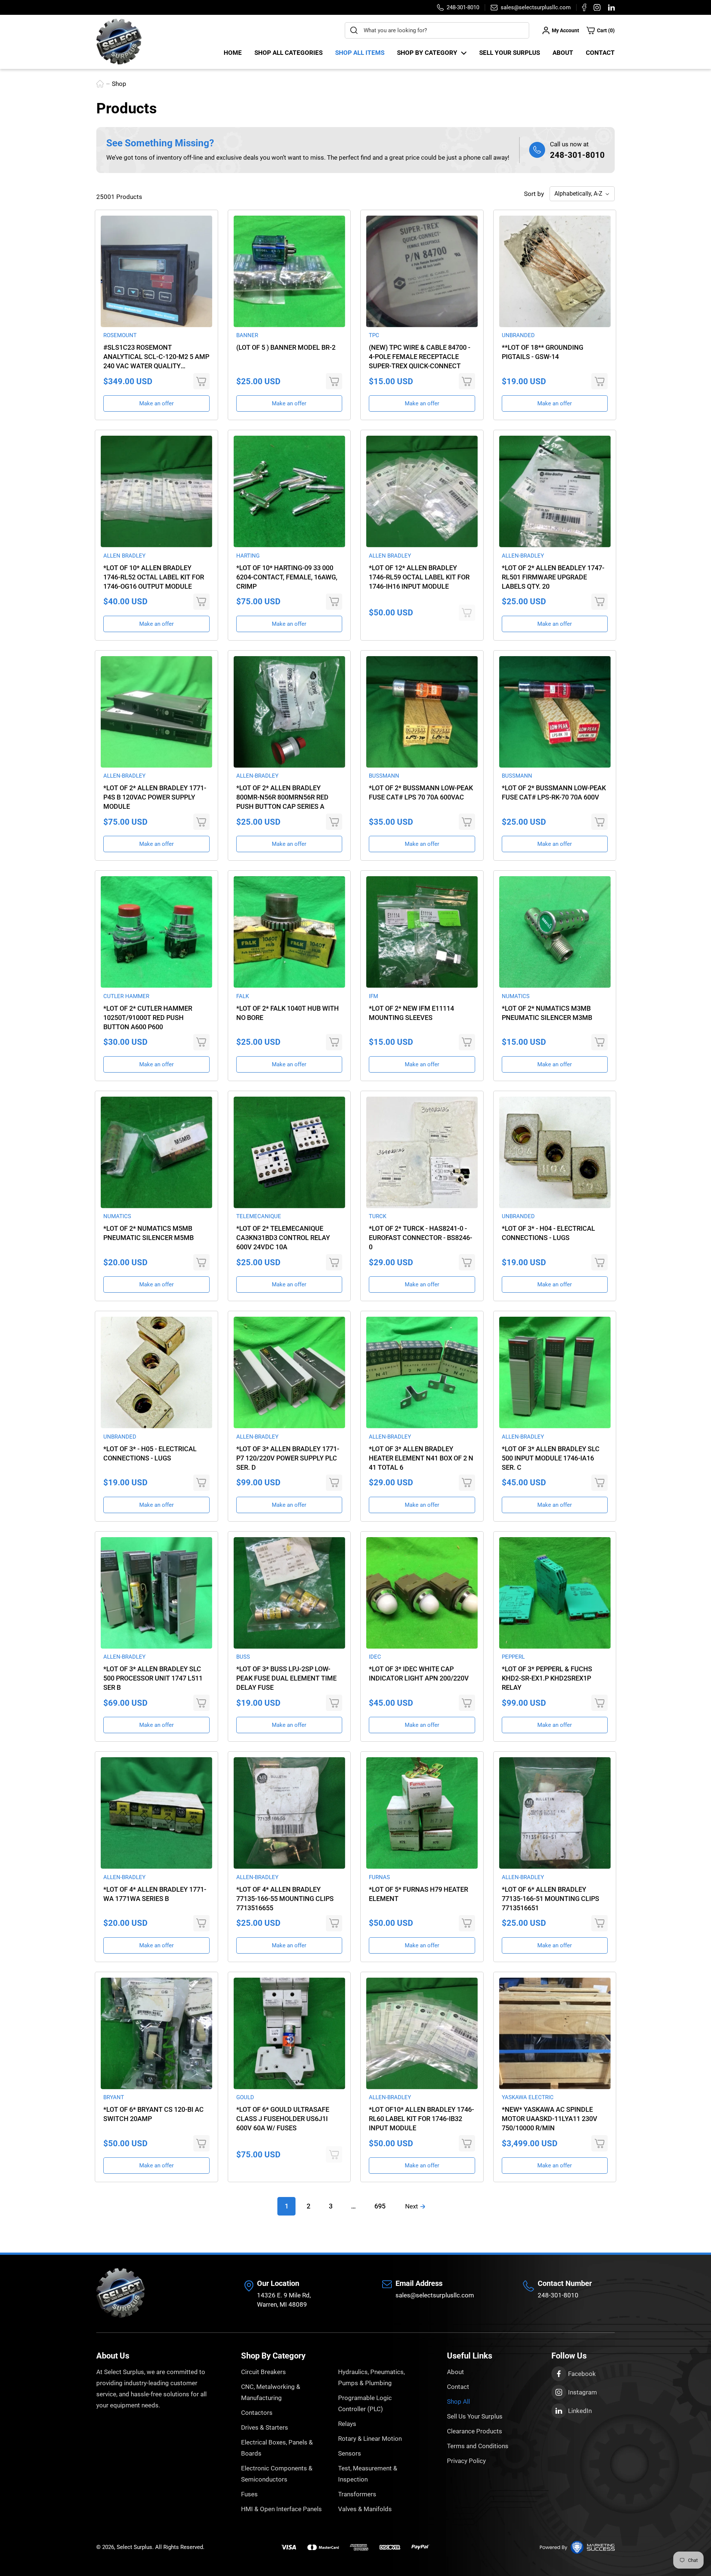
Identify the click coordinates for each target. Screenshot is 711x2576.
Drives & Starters (265, 2427)
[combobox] (437, 30)
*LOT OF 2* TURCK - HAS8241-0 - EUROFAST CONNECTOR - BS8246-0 (420, 1238)
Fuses (249, 2494)
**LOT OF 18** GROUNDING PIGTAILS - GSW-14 (543, 352)
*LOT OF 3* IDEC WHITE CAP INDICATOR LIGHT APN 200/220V (419, 1673)
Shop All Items (360, 53)
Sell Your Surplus (510, 53)
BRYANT (114, 2097)
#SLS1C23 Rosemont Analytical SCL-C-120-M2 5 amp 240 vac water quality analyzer (156, 357)
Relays (347, 2424)
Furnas (379, 1877)
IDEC (375, 1657)
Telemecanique (259, 1216)
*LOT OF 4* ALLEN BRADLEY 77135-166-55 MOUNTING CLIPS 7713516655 (285, 1899)
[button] (601, 30)
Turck (378, 1216)
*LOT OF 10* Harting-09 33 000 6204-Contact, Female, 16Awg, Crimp (287, 577)
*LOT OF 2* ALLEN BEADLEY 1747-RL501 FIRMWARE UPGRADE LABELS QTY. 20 (553, 577)
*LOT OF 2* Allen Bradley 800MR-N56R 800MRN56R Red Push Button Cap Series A (282, 797)
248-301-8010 (577, 155)
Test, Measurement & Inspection (368, 2474)
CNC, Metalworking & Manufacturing (271, 2392)
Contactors (257, 2413)
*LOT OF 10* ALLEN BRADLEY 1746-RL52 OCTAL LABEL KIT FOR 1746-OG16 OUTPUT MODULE (154, 577)
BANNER (247, 335)
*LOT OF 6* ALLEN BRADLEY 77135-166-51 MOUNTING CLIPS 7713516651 (550, 1899)
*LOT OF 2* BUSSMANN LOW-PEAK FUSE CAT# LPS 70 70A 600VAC (421, 792)
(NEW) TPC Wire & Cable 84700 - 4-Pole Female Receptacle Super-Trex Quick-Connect (420, 357)
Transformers (357, 2494)
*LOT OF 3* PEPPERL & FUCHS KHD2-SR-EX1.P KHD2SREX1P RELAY (547, 1678)
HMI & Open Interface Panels (281, 2509)
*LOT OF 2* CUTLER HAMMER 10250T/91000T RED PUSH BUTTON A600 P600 (148, 1018)
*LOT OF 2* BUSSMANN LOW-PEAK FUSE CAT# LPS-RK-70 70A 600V (554, 792)
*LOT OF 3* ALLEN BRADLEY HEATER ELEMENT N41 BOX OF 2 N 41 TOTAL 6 (421, 1458)
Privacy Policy (466, 2461)
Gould (245, 2097)
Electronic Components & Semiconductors (277, 2474)
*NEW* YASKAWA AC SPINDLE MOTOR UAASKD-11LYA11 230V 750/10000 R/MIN (550, 2119)
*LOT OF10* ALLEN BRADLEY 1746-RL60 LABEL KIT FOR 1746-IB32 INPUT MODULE (421, 2119)
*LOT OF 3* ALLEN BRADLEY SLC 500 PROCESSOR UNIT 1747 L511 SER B (153, 1678)
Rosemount (120, 335)
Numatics (516, 996)
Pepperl (513, 1657)
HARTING (248, 556)
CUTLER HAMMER (126, 996)
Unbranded (518, 335)
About (563, 53)
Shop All (458, 2402)
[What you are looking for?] (354, 30)
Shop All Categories (288, 53)
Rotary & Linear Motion (370, 2439)
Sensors (350, 2453)
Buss (243, 1657)
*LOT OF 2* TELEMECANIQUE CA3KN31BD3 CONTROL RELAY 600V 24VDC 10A (283, 1238)
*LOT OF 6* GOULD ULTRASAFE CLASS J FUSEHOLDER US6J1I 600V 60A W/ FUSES (283, 2119)
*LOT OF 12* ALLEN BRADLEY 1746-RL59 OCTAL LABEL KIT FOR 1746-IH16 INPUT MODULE (419, 577)
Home (233, 53)
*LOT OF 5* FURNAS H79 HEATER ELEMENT (418, 1894)
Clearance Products (475, 2431)
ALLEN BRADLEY (124, 556)
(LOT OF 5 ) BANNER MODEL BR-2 (286, 347)
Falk (243, 996)
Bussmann (384, 776)
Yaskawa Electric (528, 2097)
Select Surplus (134, 2547)
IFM (373, 996)
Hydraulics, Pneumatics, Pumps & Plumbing (371, 2377)
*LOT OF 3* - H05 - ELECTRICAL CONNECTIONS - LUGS (150, 1453)
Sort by (534, 194)
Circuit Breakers (263, 2372)
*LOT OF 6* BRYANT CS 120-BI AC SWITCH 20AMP (153, 2114)
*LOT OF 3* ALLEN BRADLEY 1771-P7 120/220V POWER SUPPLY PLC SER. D (288, 1458)
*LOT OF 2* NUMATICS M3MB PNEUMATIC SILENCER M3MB (547, 1013)
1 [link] (287, 2206)
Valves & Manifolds (365, 2509)
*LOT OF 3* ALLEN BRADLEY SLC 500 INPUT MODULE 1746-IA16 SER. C (551, 1458)
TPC (374, 335)
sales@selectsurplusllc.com (435, 2295)
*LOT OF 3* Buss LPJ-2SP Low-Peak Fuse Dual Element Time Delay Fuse (286, 1678)
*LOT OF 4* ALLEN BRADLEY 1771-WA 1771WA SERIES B (155, 1894)
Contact (600, 53)
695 (380, 2206)
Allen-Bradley (523, 556)
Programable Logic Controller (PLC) (365, 2403)
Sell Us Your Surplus (475, 2416)
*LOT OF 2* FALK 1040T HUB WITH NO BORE (288, 1013)
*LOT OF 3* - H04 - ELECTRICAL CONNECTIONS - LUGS (548, 1233)
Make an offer (156, 403)
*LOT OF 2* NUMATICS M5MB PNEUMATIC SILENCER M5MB (148, 1233)
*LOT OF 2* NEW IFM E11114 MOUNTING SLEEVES (411, 1013)
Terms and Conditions (478, 2446)
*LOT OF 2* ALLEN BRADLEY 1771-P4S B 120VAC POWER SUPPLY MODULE (155, 797)
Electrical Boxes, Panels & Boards (277, 2448)
